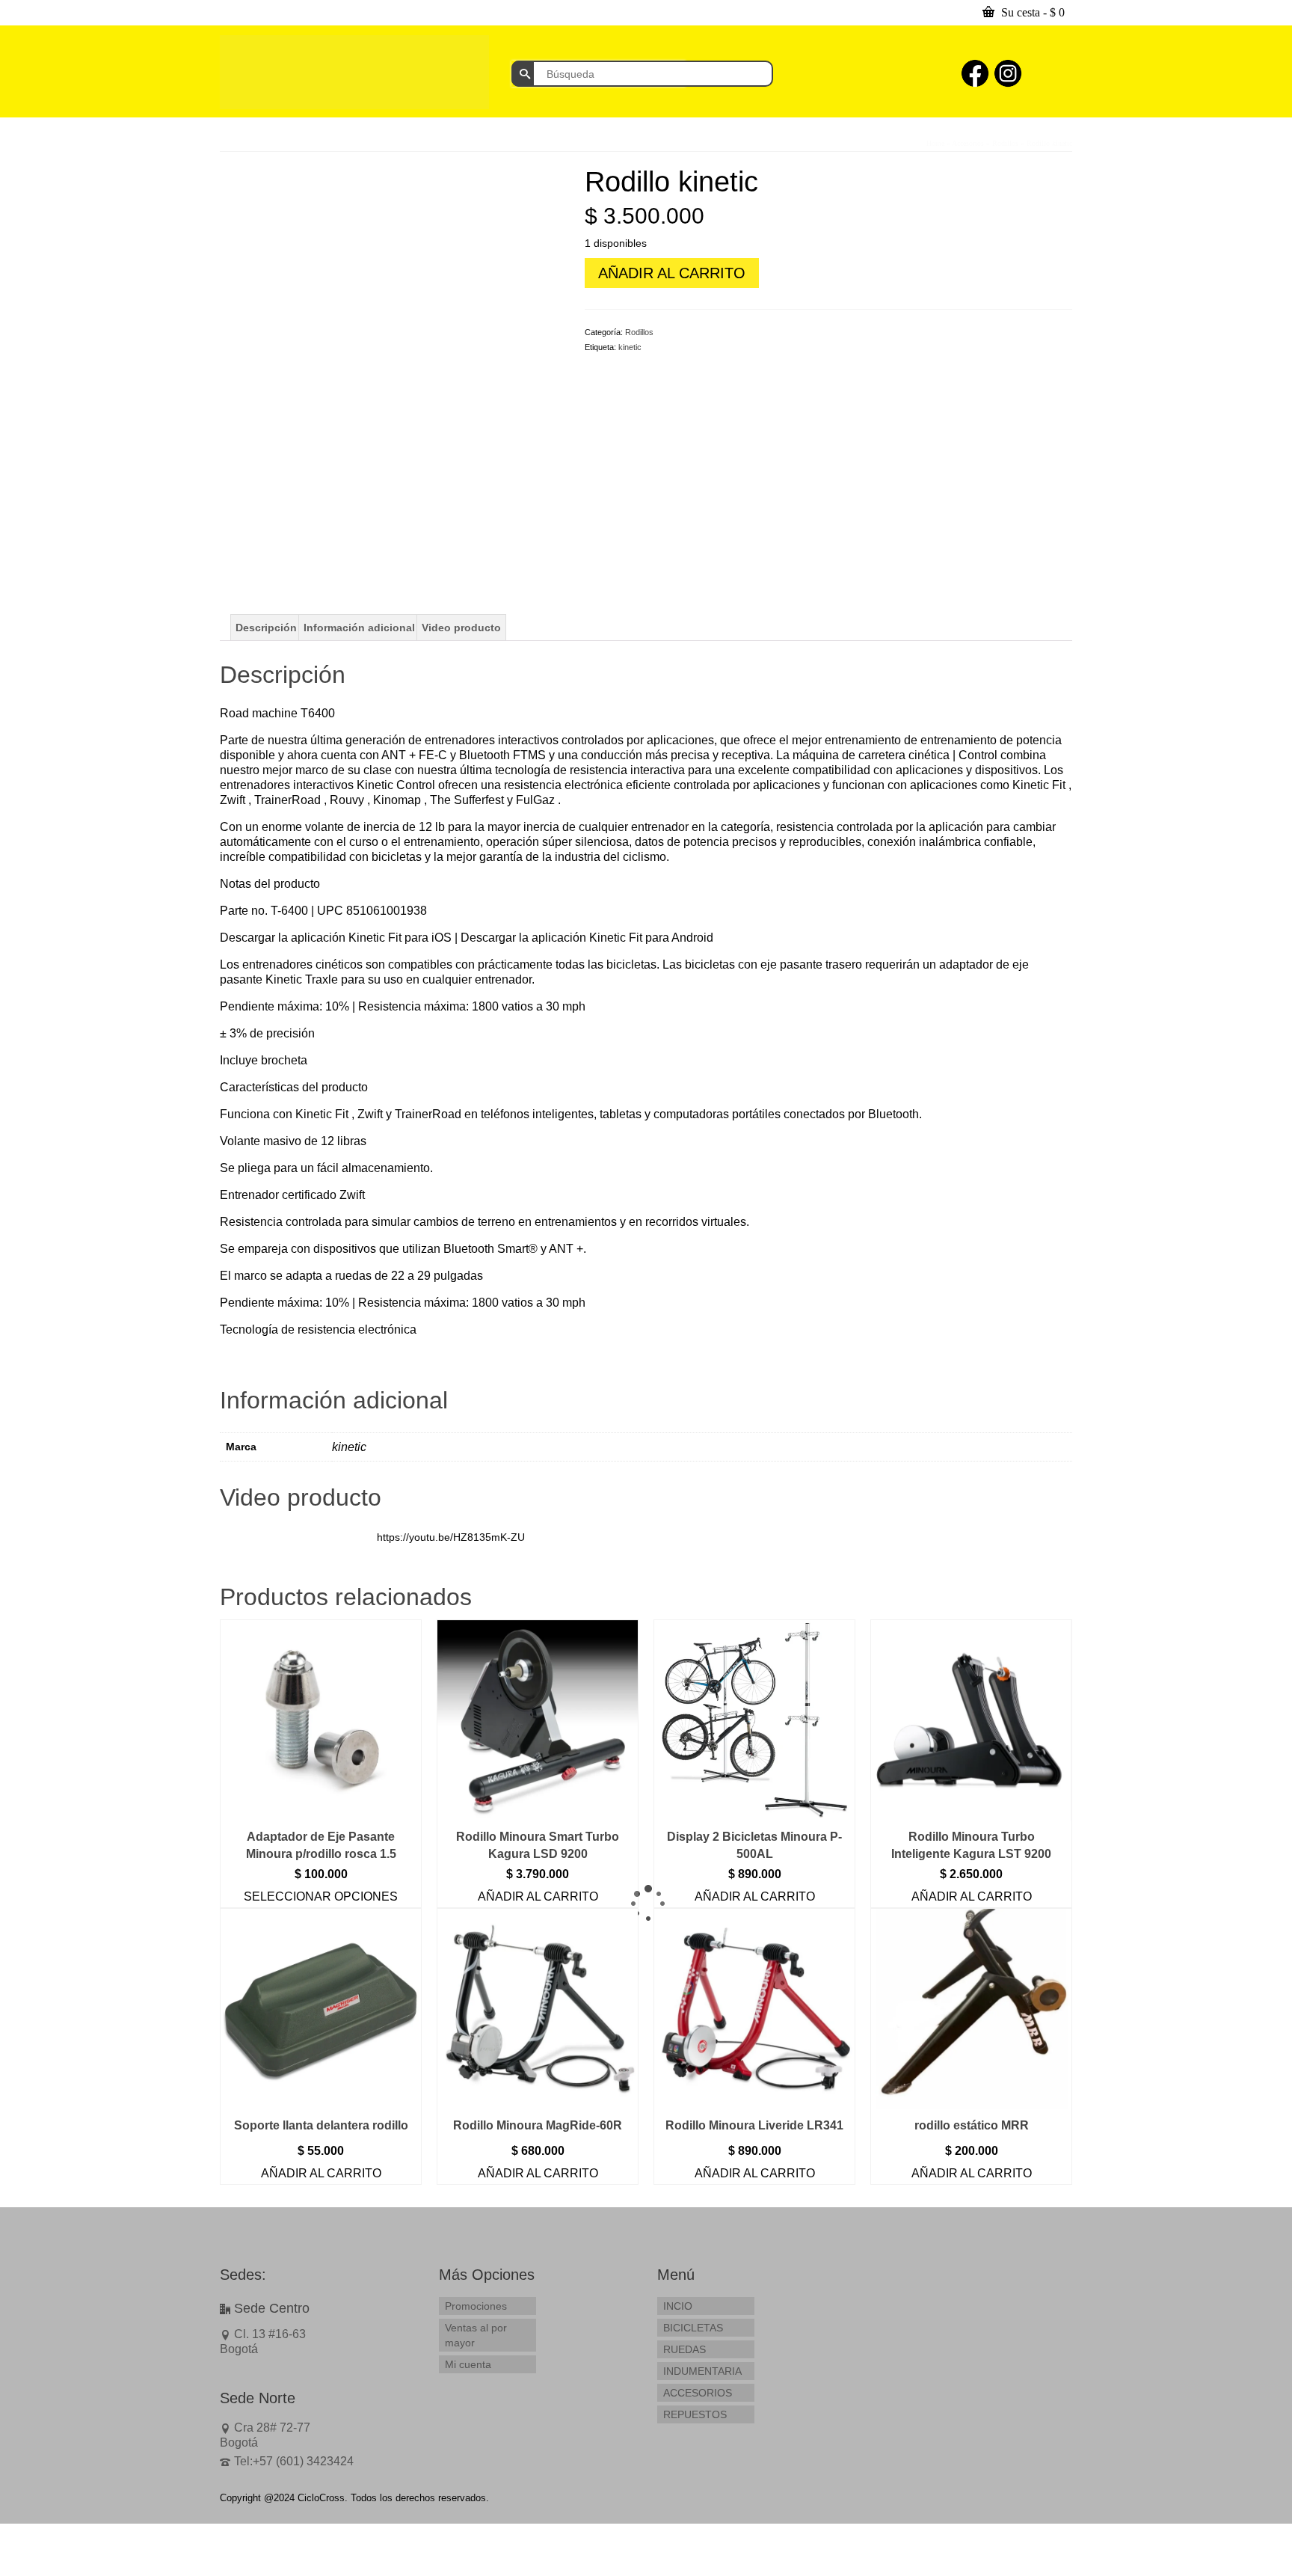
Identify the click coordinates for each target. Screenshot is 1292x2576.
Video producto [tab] (461, 628)
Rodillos (639, 332)
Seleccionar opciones (321, 1896)
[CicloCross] (354, 72)
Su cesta (1031, 12)
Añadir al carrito (672, 273)
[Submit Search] (523, 74)
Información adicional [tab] (359, 628)
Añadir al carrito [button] (538, 1896)
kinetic (630, 347)
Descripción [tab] (266, 628)
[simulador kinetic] (391, 336)
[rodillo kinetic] (321, 548)
